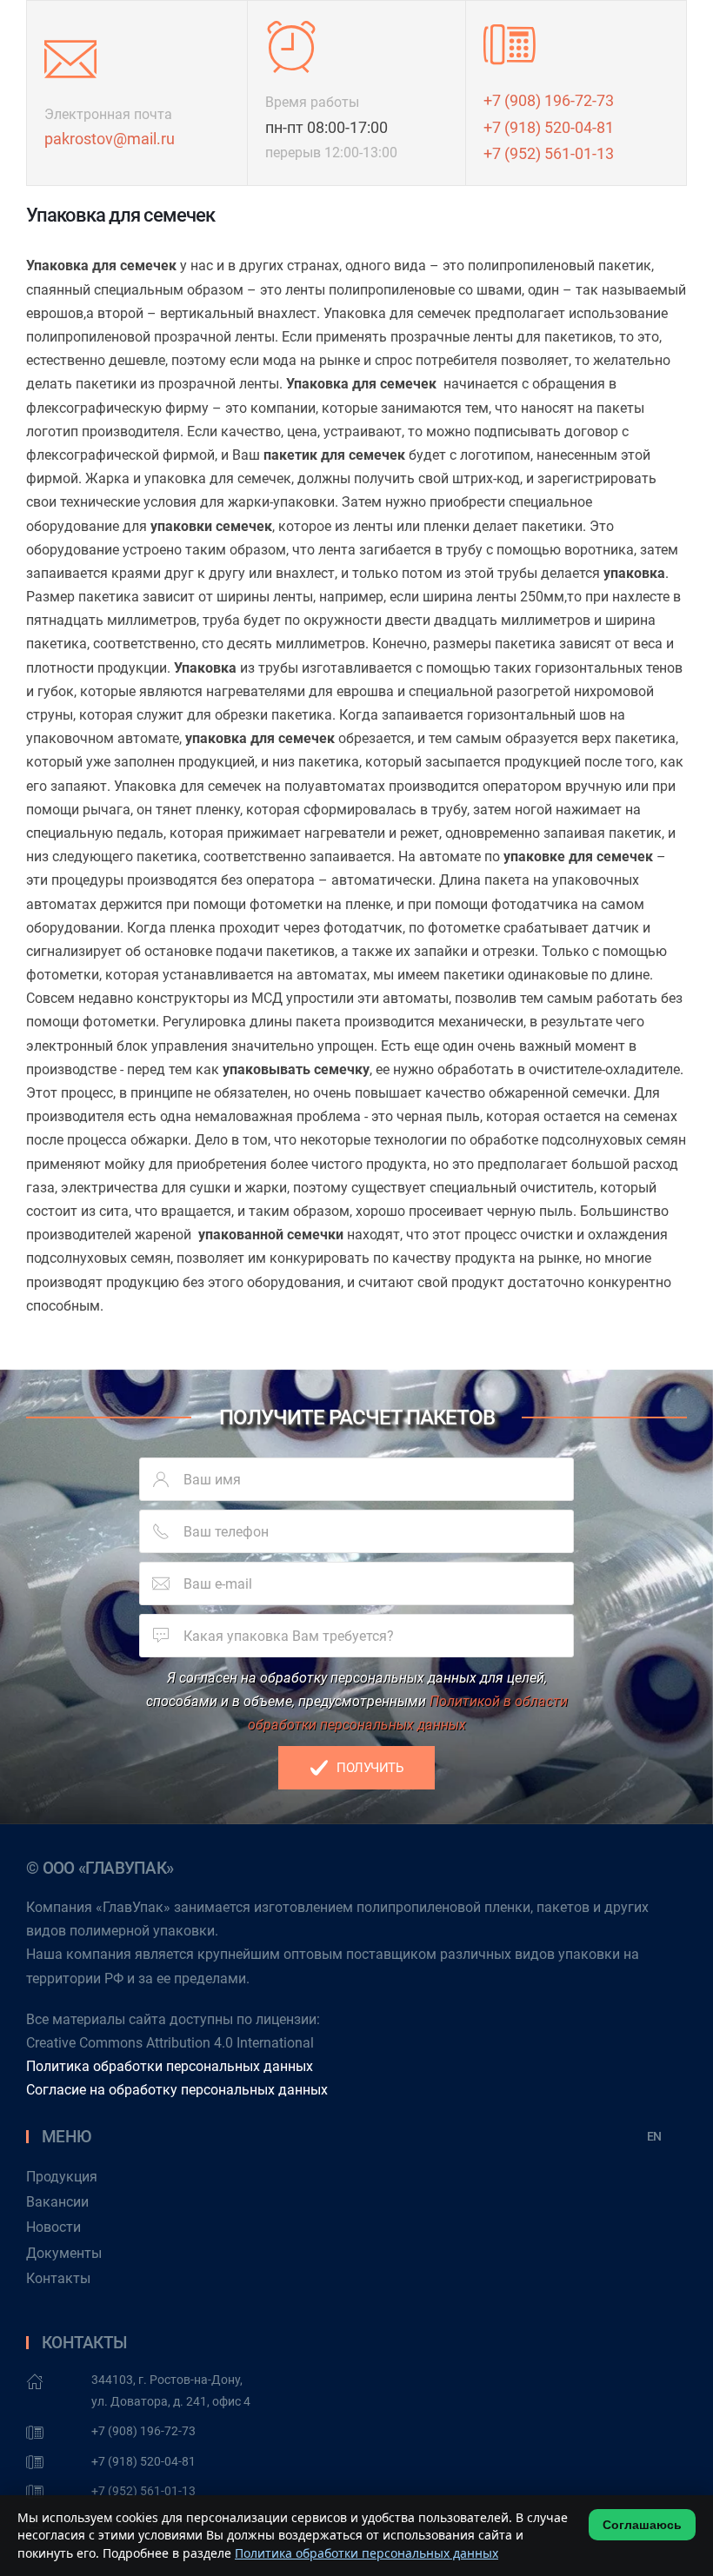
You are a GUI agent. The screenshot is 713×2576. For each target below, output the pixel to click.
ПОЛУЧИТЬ (370, 1768)
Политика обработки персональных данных (170, 2066)
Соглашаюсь (642, 2525)
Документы (64, 2253)
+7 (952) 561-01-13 (549, 153)
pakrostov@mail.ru (110, 139)
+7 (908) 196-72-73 (549, 100)
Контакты (58, 2278)
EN (654, 2136)
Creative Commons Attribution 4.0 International (170, 2043)
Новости (53, 2227)
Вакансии (57, 2202)
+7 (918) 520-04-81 (549, 127)
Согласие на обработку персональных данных (177, 2090)
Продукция (62, 2177)
